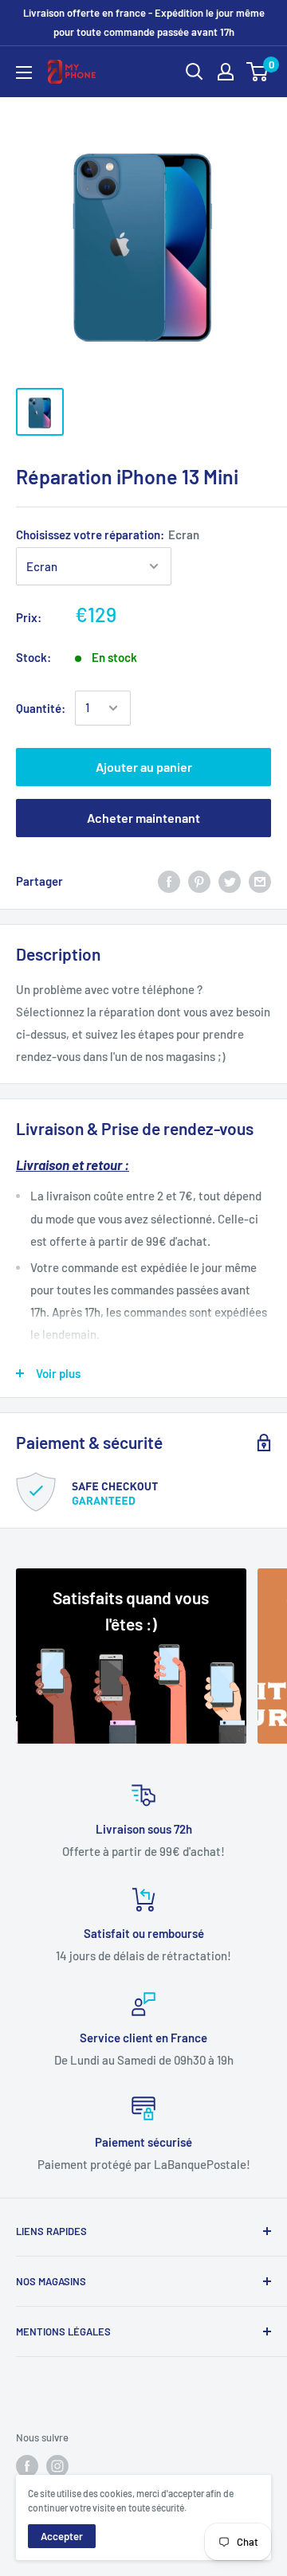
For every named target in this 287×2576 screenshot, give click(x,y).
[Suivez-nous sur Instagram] (57, 2466)
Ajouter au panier (144, 767)
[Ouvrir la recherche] (195, 72)
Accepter (62, 2536)
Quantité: (41, 708)
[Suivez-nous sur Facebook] (27, 2466)
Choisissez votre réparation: (108, 534)
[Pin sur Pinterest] (199, 881)
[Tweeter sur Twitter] (230, 881)
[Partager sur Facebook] (169, 881)
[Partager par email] (260, 881)
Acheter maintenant (143, 818)
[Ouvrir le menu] (24, 72)
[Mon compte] (226, 72)
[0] (258, 72)
